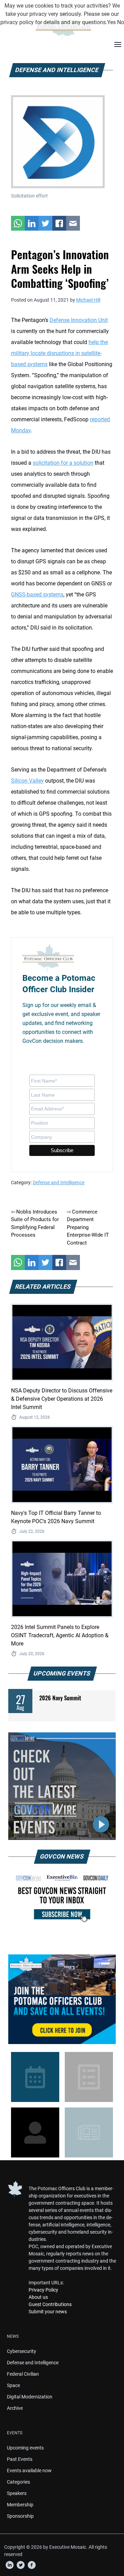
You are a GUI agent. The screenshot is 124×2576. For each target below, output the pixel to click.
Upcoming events (25, 2448)
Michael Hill (88, 300)
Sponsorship (20, 2516)
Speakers (17, 2493)
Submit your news (48, 2312)
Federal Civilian (23, 2374)
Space (13, 2385)
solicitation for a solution (63, 463)
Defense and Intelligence (59, 1183)
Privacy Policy (43, 2290)
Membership (20, 2505)
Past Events (20, 2459)
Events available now (29, 2471)
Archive (15, 2408)
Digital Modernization (30, 2397)
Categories (18, 2482)
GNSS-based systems (37, 595)
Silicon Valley (27, 781)
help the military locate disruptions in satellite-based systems (59, 353)
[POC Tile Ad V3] (62, 1999)
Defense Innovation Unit (79, 320)
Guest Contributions (50, 2304)
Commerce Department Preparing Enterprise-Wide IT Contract (88, 1227)
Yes (111, 22)
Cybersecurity (22, 2351)
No (121, 22)
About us (38, 2297)
